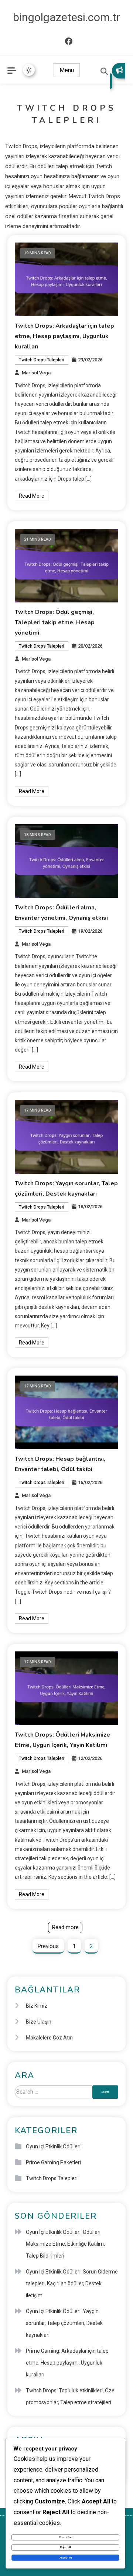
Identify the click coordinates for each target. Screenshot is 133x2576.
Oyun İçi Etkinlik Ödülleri (53, 2146)
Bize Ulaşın (39, 2022)
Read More (32, 496)
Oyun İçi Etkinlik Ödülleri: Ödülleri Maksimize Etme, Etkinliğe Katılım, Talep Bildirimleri (65, 2244)
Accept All (66, 2558)
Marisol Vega (36, 373)
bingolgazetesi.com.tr (66, 17)
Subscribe (118, 76)
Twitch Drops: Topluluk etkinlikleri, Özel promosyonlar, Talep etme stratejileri (71, 2396)
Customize (65, 2537)
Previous (48, 1946)
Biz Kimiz (37, 2006)
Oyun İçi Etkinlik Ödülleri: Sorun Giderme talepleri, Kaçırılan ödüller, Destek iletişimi (72, 2283)
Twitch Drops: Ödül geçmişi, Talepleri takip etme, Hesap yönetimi (55, 622)
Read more (65, 1927)
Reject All (66, 2547)
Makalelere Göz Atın (49, 2038)
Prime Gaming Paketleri (53, 2162)
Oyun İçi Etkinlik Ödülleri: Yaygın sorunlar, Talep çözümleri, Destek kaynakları (64, 2323)
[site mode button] (29, 70)
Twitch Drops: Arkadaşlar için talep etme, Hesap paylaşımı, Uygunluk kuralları (64, 336)
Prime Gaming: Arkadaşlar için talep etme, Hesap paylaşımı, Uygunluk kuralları (67, 2363)
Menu (67, 70)
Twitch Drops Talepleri (42, 360)
